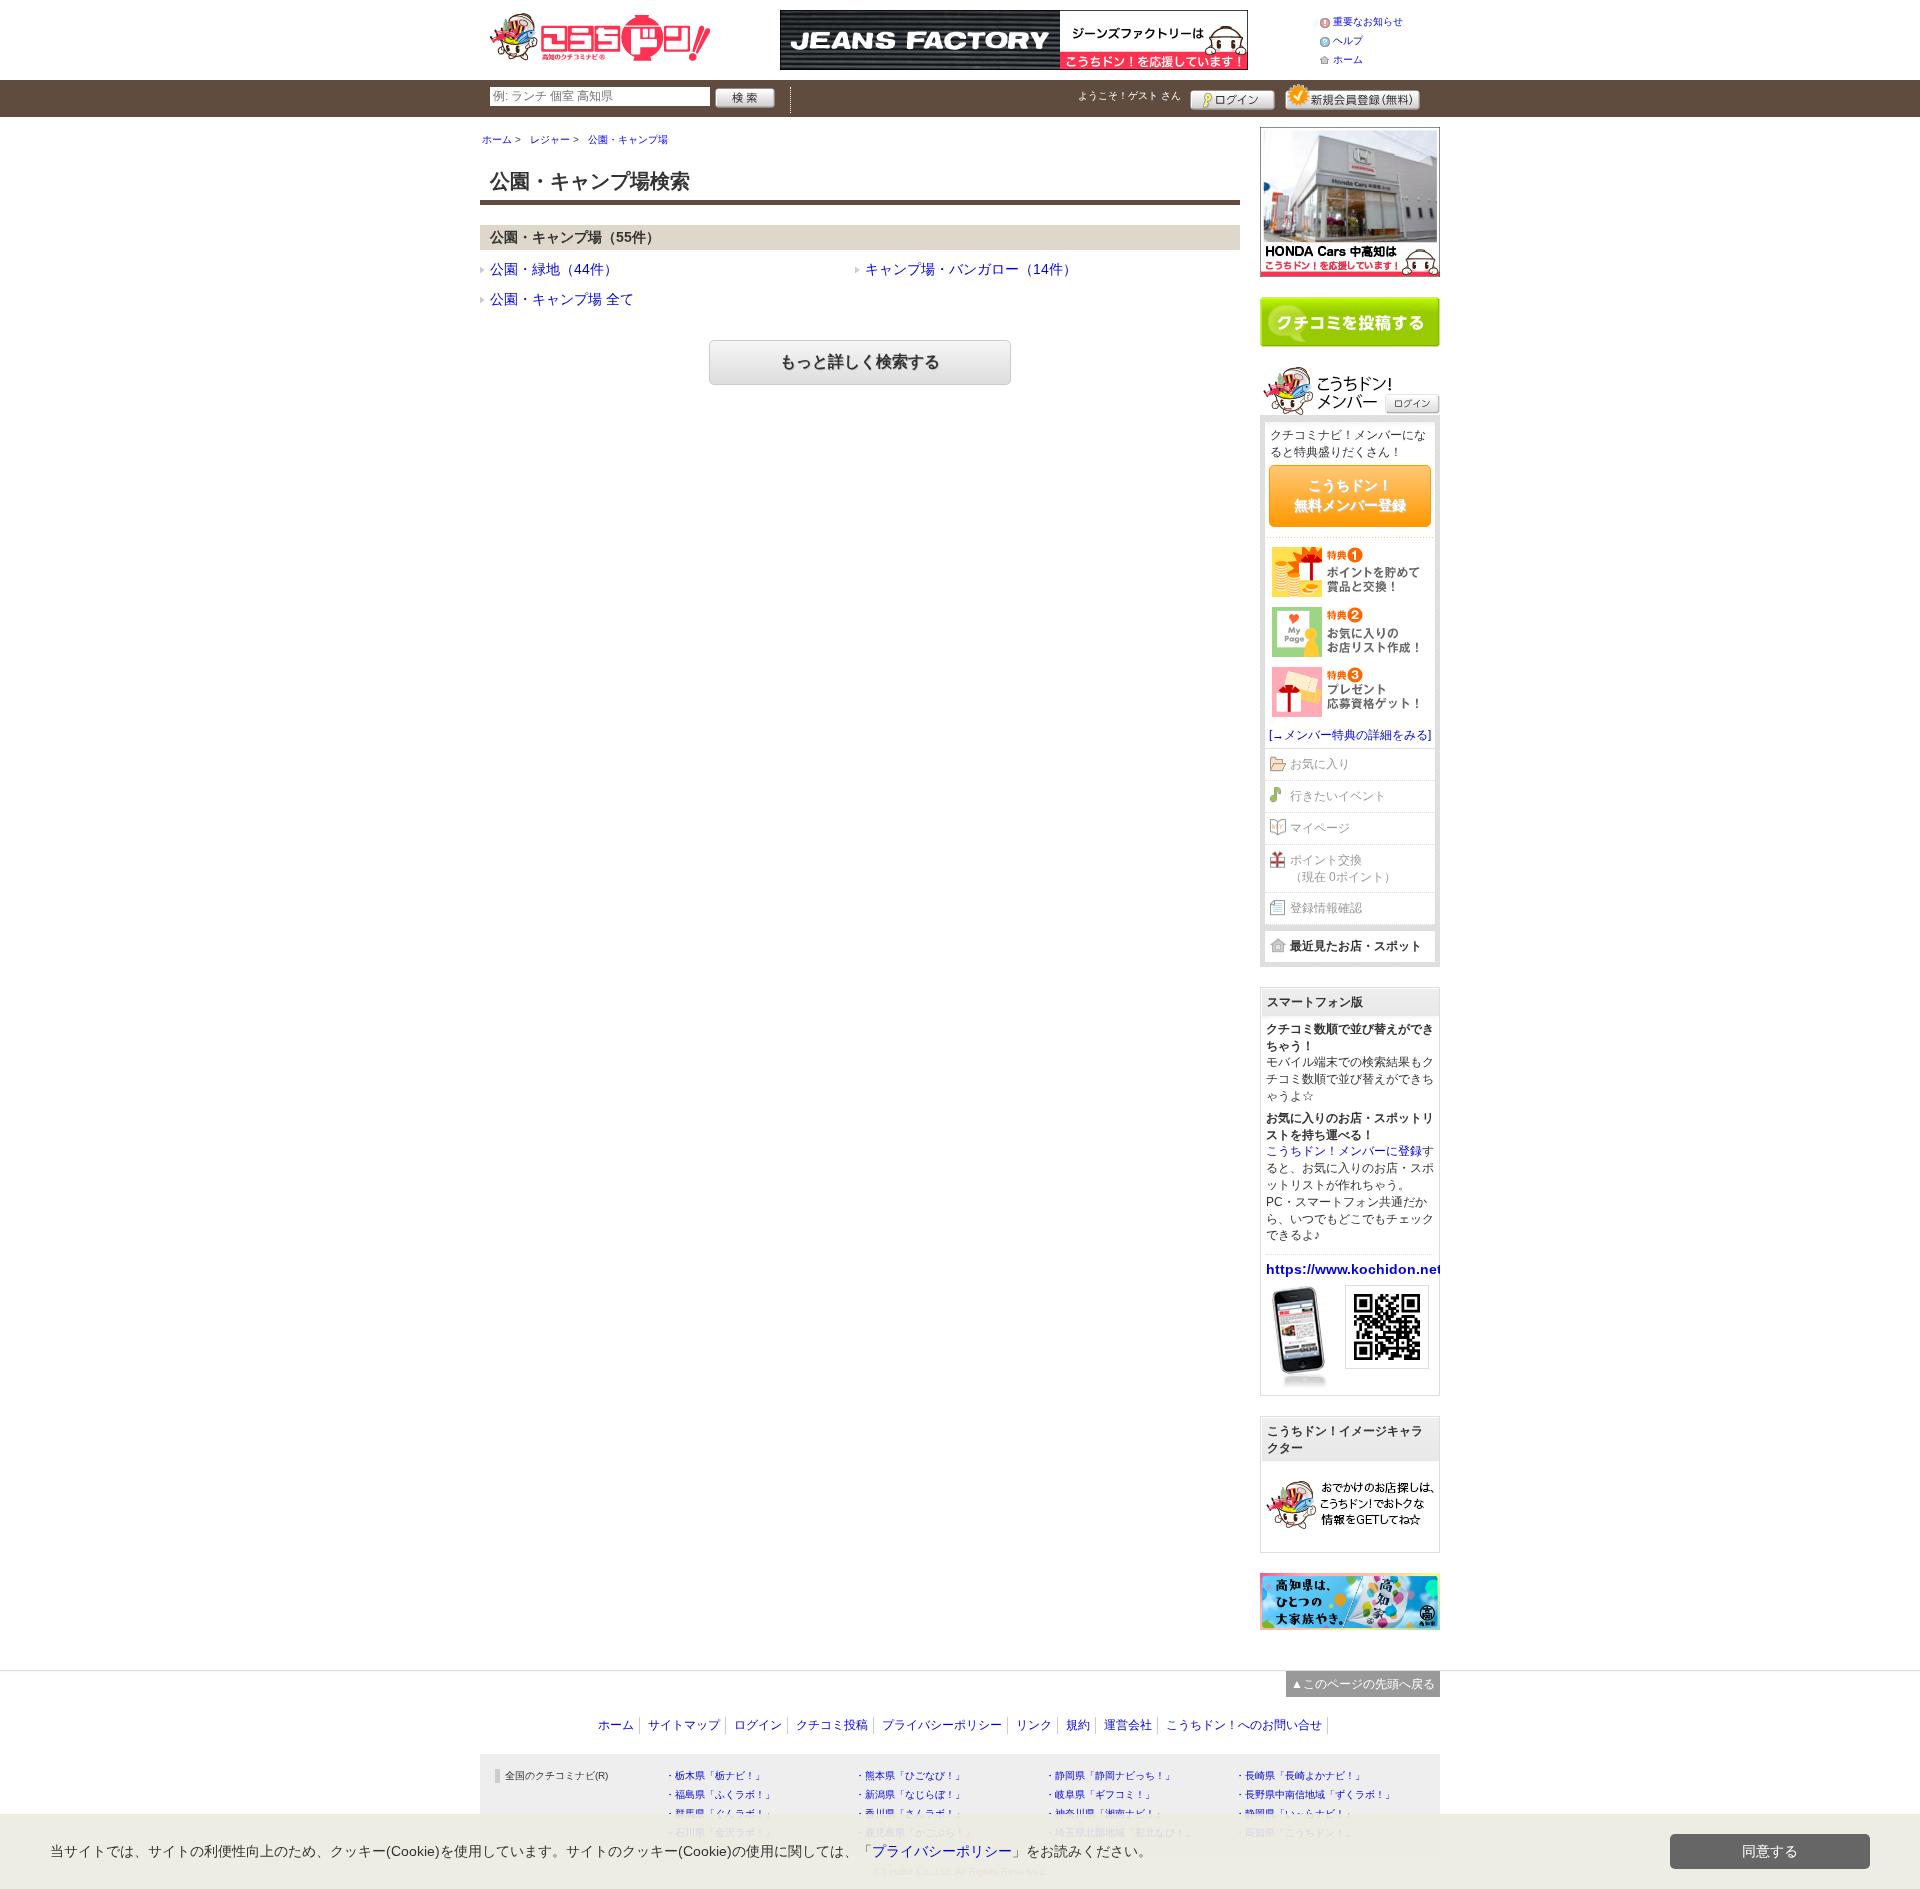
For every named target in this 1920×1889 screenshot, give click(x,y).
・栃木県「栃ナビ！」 (715, 1775)
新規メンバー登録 (1352, 97)
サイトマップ (684, 1725)
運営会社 (1128, 1725)
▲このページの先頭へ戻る (1363, 1684)
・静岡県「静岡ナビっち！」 (1110, 1775)
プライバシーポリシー (942, 1725)
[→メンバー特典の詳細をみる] (1350, 735)
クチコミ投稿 (832, 1725)
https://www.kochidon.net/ (1356, 1269)
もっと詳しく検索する (860, 361)
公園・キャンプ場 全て (562, 299)
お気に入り (1320, 764)
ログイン (1232, 97)
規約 (1078, 1725)
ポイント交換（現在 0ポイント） (1343, 868)
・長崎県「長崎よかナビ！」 (1300, 1775)
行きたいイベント (1338, 796)
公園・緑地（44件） (554, 269)
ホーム (1348, 59)
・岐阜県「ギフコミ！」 (1100, 1794)
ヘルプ (1348, 40)
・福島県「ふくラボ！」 (720, 1794)
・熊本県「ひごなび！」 (910, 1775)
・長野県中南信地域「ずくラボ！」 (1315, 1794)
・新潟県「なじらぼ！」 (910, 1794)
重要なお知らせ (1368, 21)
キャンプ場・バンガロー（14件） (971, 269)
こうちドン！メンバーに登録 (1344, 1151)
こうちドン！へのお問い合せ (1244, 1725)
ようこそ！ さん (1129, 95)
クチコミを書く (1350, 322)
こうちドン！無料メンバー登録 (1350, 495)
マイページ (1320, 828)
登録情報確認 (1326, 908)
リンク (1034, 1725)
